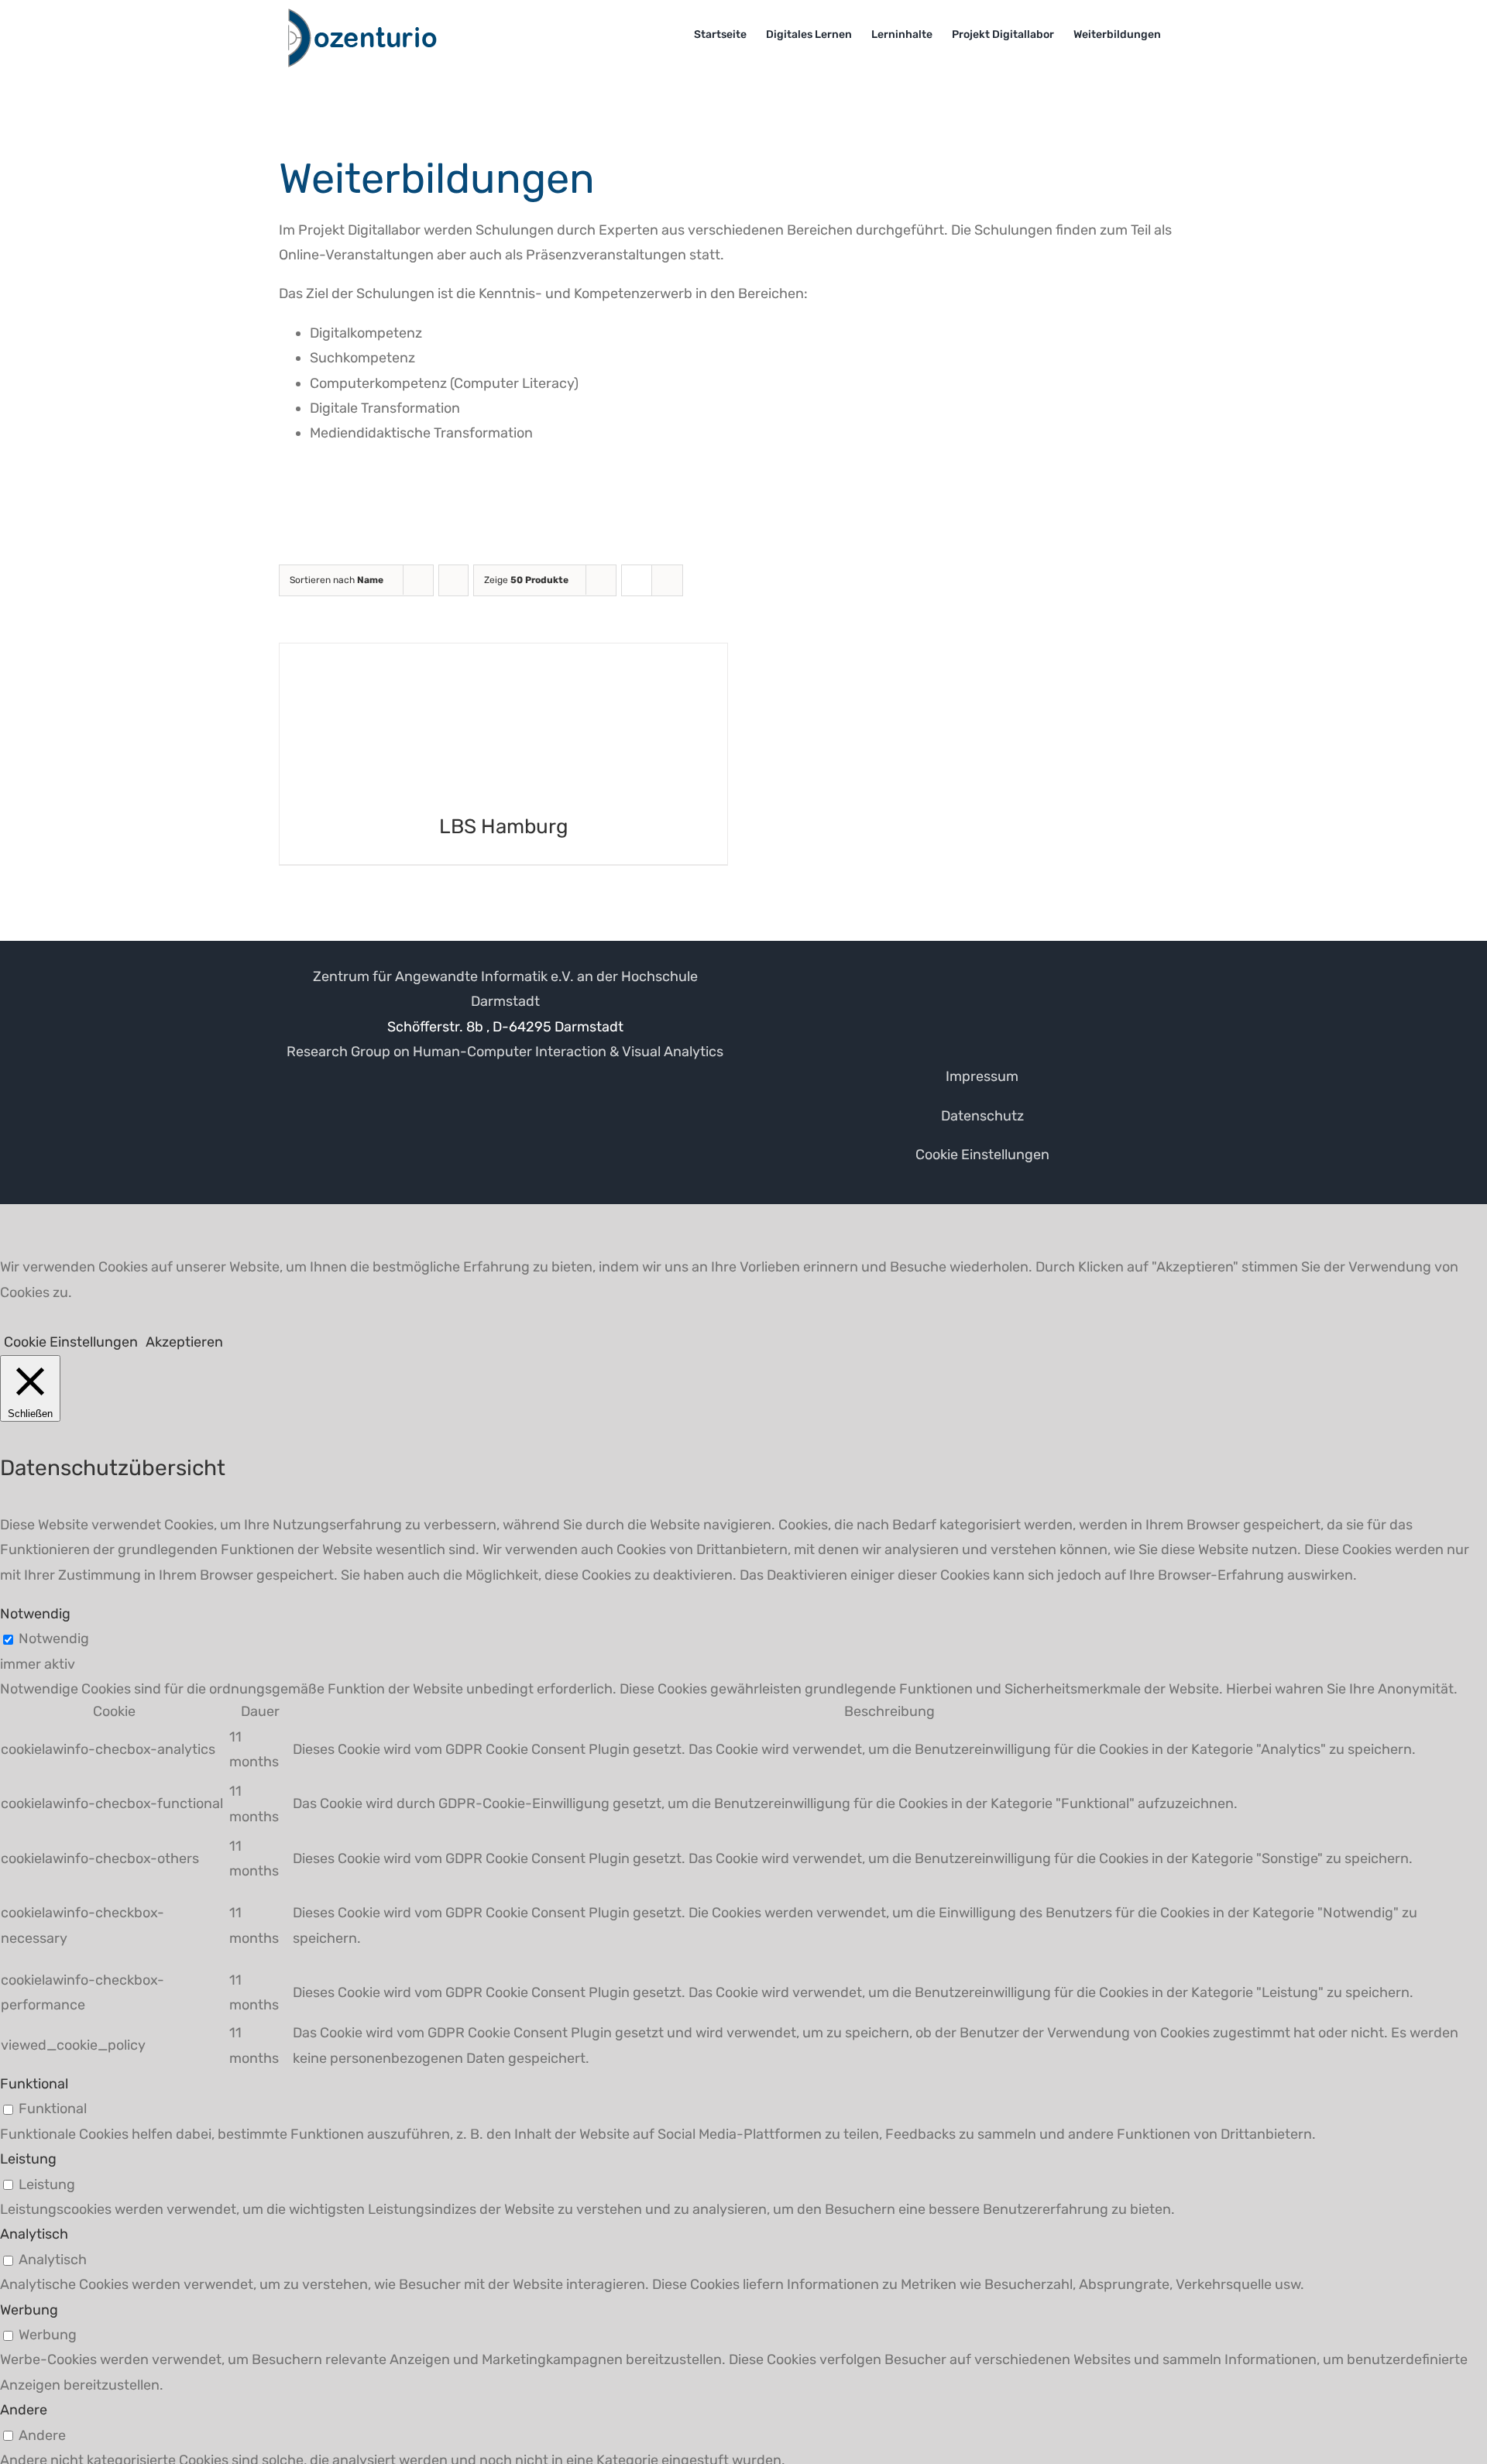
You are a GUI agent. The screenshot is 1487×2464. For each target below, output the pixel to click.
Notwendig (54, 1639)
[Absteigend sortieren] (453, 580)
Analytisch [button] (34, 2234)
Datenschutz (982, 1116)
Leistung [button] (28, 2159)
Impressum (982, 1076)
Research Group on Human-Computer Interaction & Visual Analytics (505, 1052)
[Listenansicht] (667, 580)
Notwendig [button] (35, 1614)
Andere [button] (24, 2410)
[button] (1185, 35)
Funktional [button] (34, 2084)
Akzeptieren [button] (184, 1342)
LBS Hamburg (504, 827)
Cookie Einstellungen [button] (982, 1155)
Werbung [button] (29, 2310)
